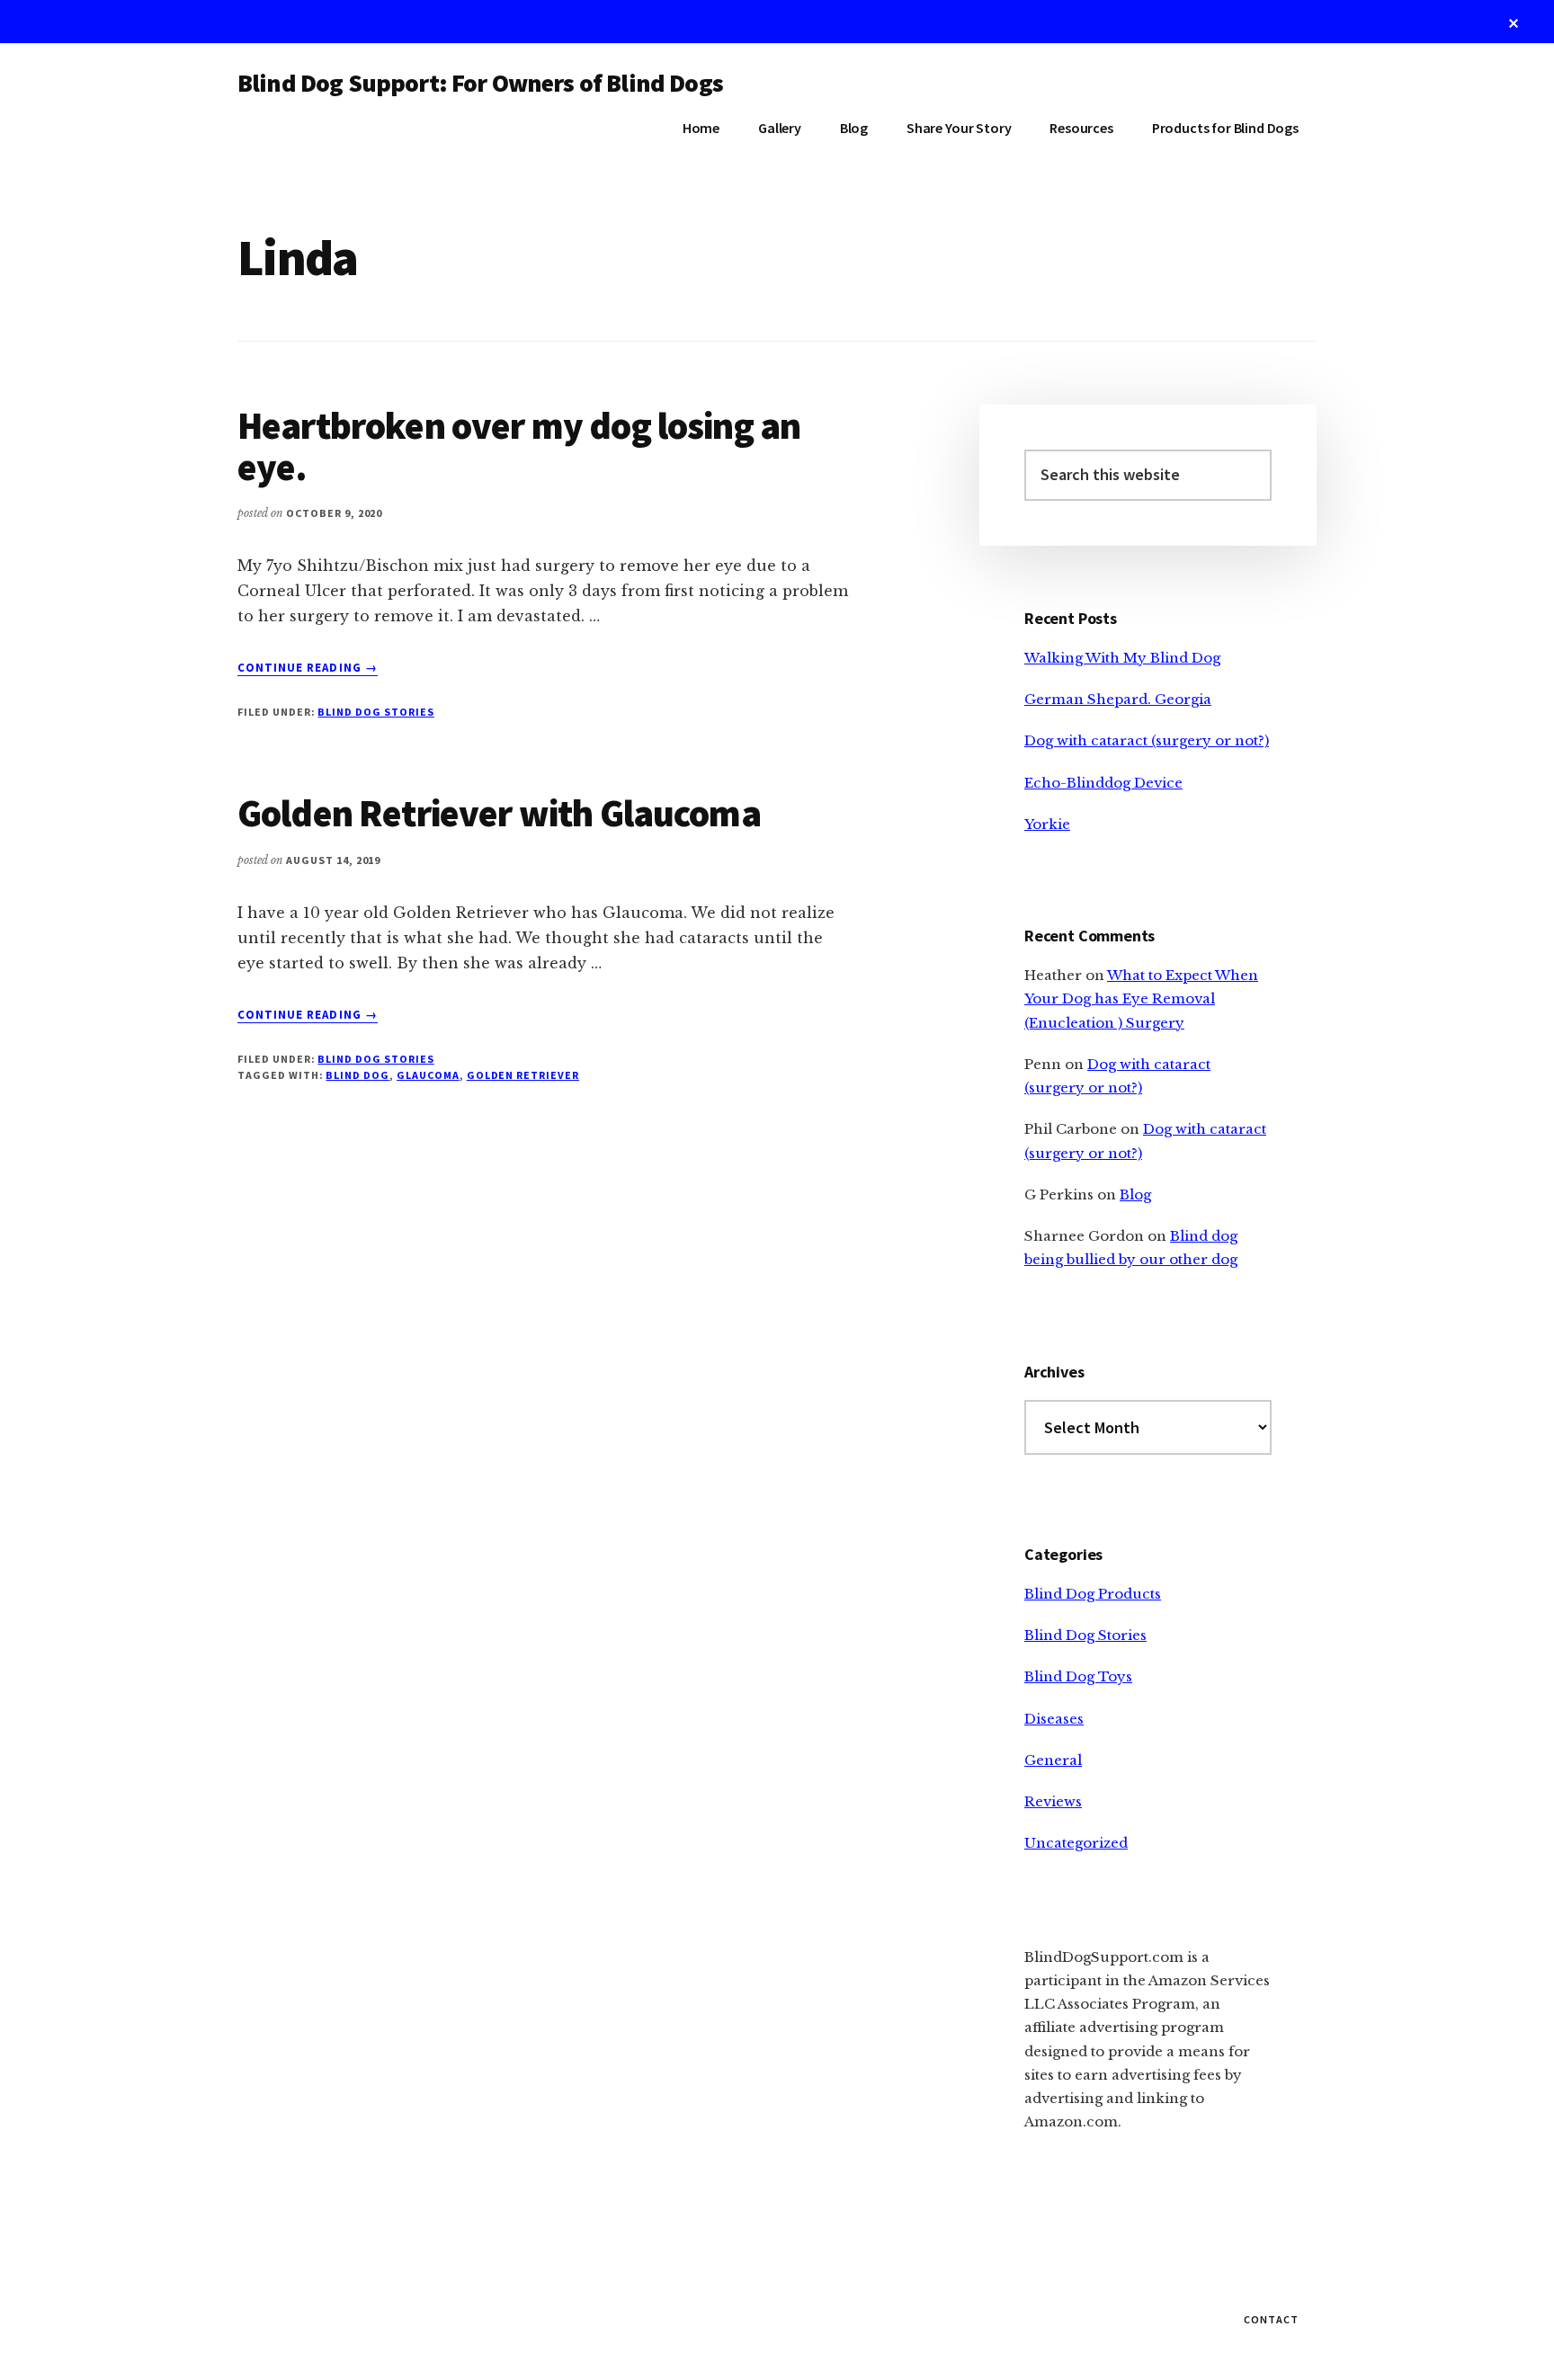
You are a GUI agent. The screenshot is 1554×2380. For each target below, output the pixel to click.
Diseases (1054, 1719)
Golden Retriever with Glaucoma (499, 813)
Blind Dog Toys (1078, 1676)
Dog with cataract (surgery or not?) (1147, 740)
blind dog (357, 1075)
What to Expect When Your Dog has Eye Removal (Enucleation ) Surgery (1141, 999)
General (1053, 1760)
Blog (1135, 1194)
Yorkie (1047, 824)
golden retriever (523, 1075)
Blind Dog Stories (375, 712)
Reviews (1053, 1801)
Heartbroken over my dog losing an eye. (519, 446)
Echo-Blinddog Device (1103, 783)
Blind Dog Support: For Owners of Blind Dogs (480, 83)
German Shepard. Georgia (1118, 699)
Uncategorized (1076, 1843)
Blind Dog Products (1093, 1594)
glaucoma (428, 1075)
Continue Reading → (308, 668)
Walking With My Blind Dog (1122, 658)
